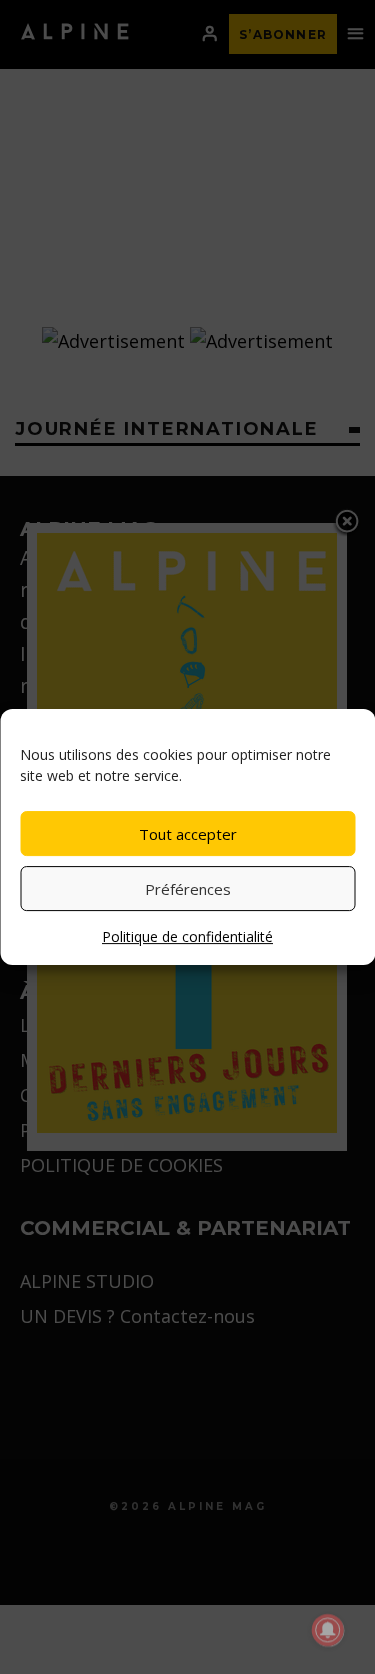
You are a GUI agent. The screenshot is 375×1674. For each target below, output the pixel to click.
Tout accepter (188, 834)
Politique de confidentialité (187, 936)
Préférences (188, 889)
